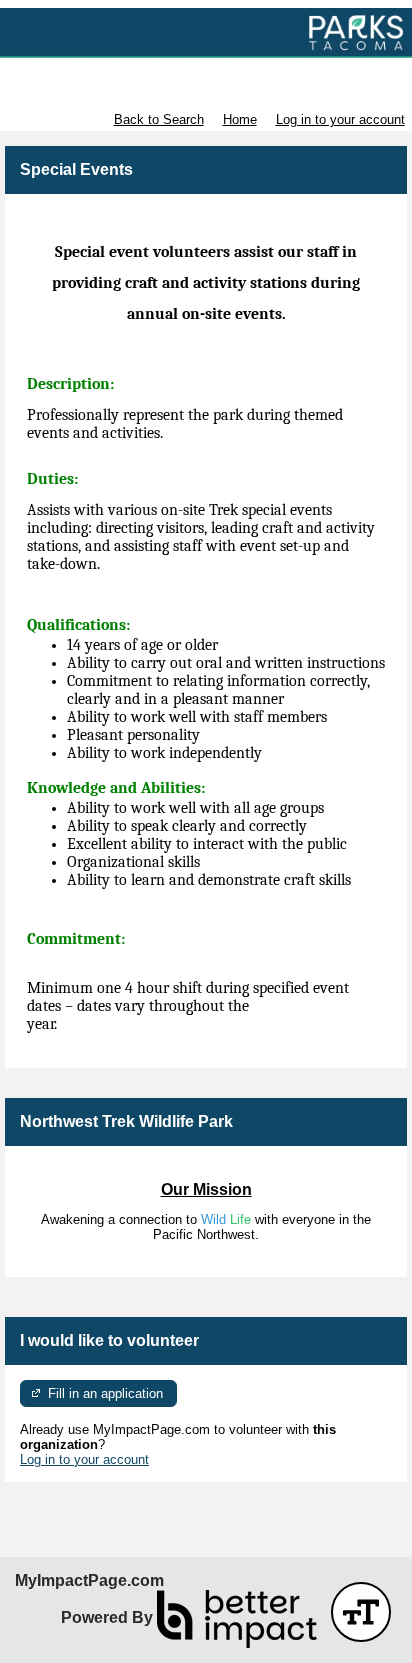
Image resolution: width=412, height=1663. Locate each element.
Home (240, 119)
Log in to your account (340, 119)
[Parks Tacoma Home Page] (206, 33)
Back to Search (159, 119)
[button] (361, 1612)
